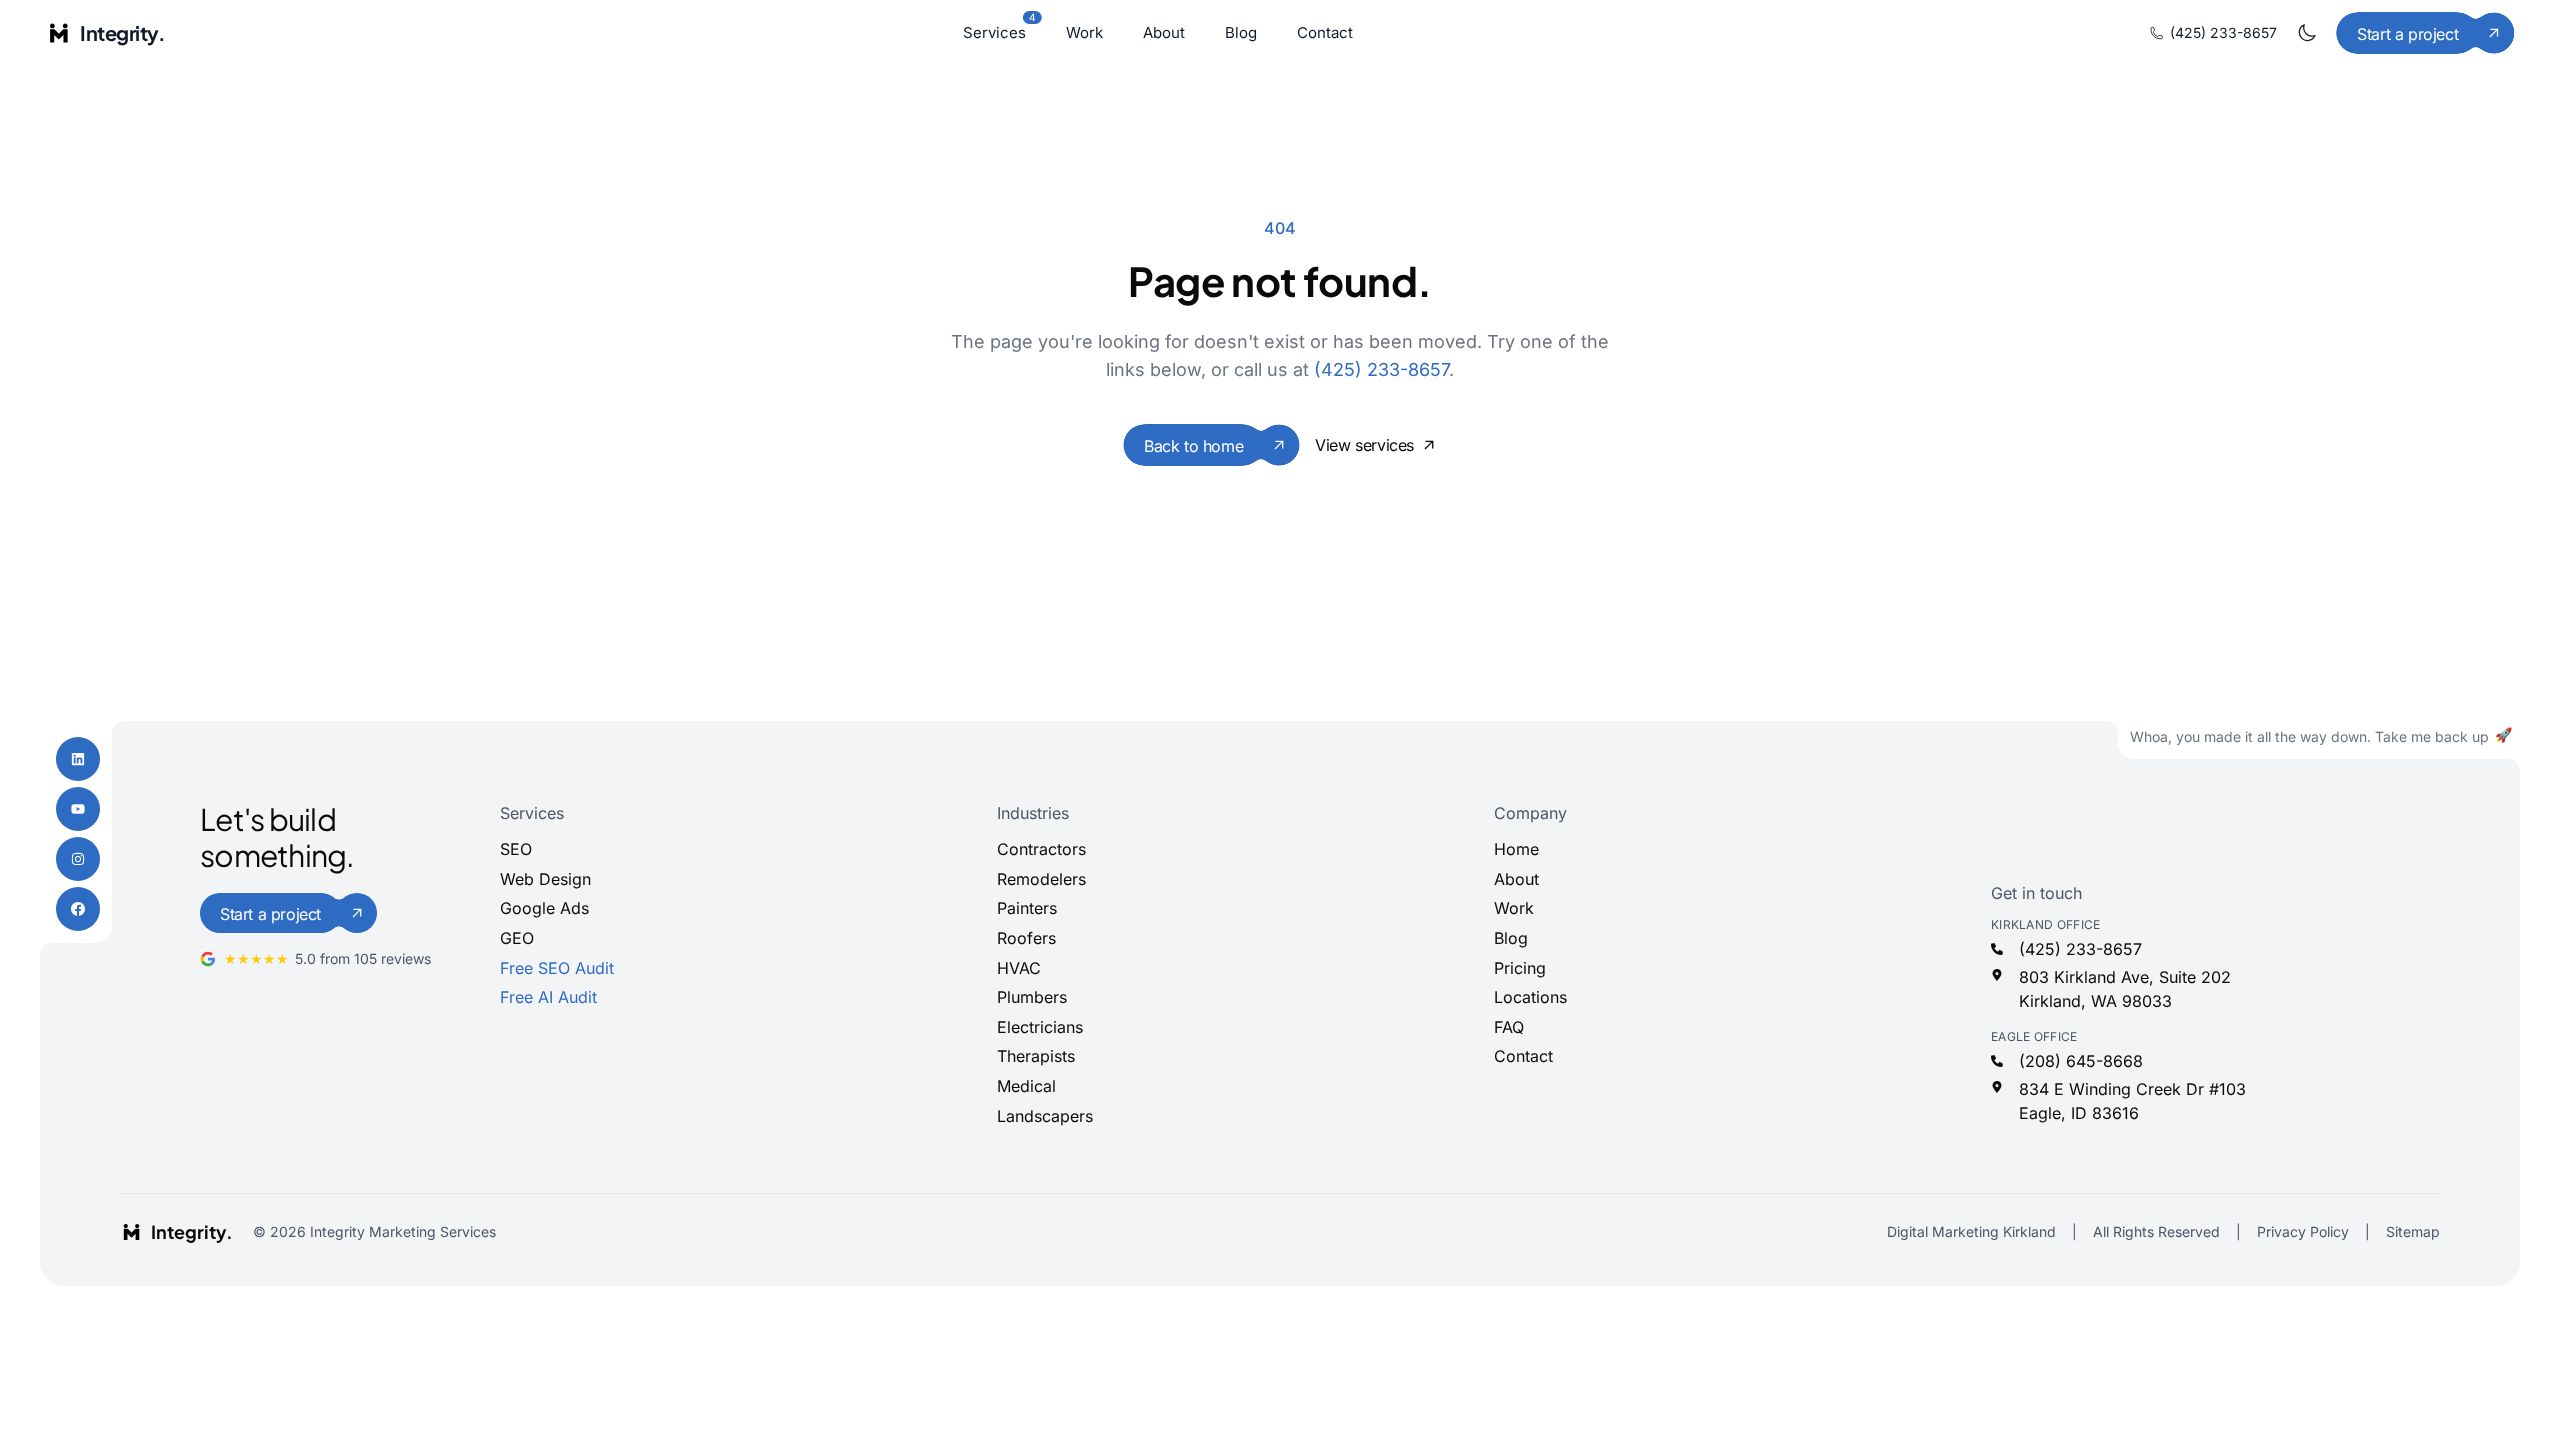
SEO (516, 849)
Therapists (1036, 1056)
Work (1084, 32)
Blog (1241, 32)
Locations (1530, 997)
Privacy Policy (2303, 1231)
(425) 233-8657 (2223, 32)
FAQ (1509, 1027)
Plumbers (1032, 997)
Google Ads (544, 908)
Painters (1027, 908)
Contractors (1041, 849)
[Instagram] (78, 859)
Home (1516, 849)
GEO (517, 938)
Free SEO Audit (557, 968)
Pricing (1520, 968)
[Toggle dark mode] (2307, 33)
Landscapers (1045, 1116)
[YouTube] (78, 809)
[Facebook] (78, 909)
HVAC (1019, 968)
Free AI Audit (548, 997)
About (1164, 32)
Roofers (1026, 938)
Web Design (545, 879)
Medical (1026, 1086)
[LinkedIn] (78, 759)
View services (1364, 445)
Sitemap (2413, 1231)
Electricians (1040, 1027)
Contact (1325, 32)
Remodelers (1041, 879)
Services (994, 31)
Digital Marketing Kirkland (1971, 1231)
